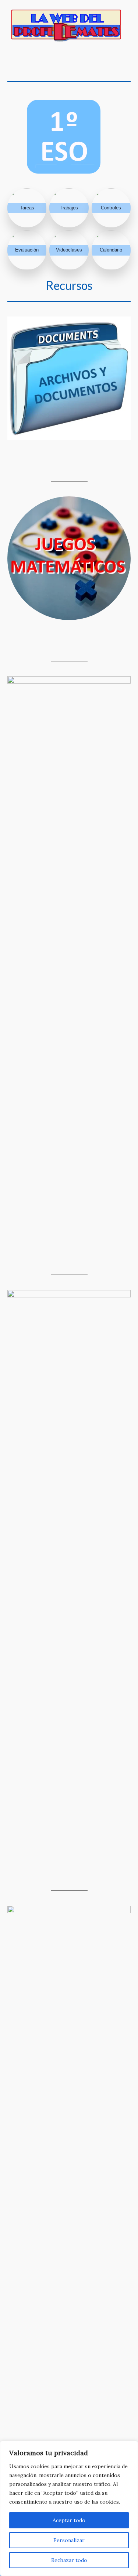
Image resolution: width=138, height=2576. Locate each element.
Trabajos (69, 208)
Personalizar (69, 2540)
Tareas (27, 208)
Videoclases (69, 250)
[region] (69, 2508)
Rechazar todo (69, 2560)
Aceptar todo (69, 2520)
